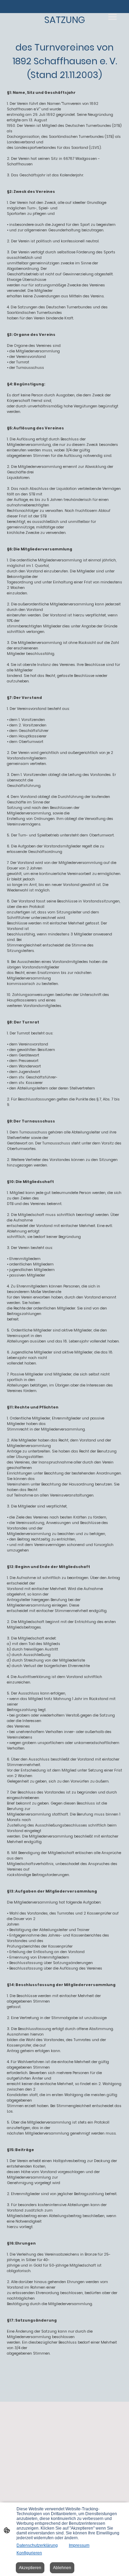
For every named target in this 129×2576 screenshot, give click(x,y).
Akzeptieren (30, 2568)
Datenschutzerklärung (37, 2545)
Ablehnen (62, 2568)
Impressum (79, 2545)
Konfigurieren (29, 2553)
